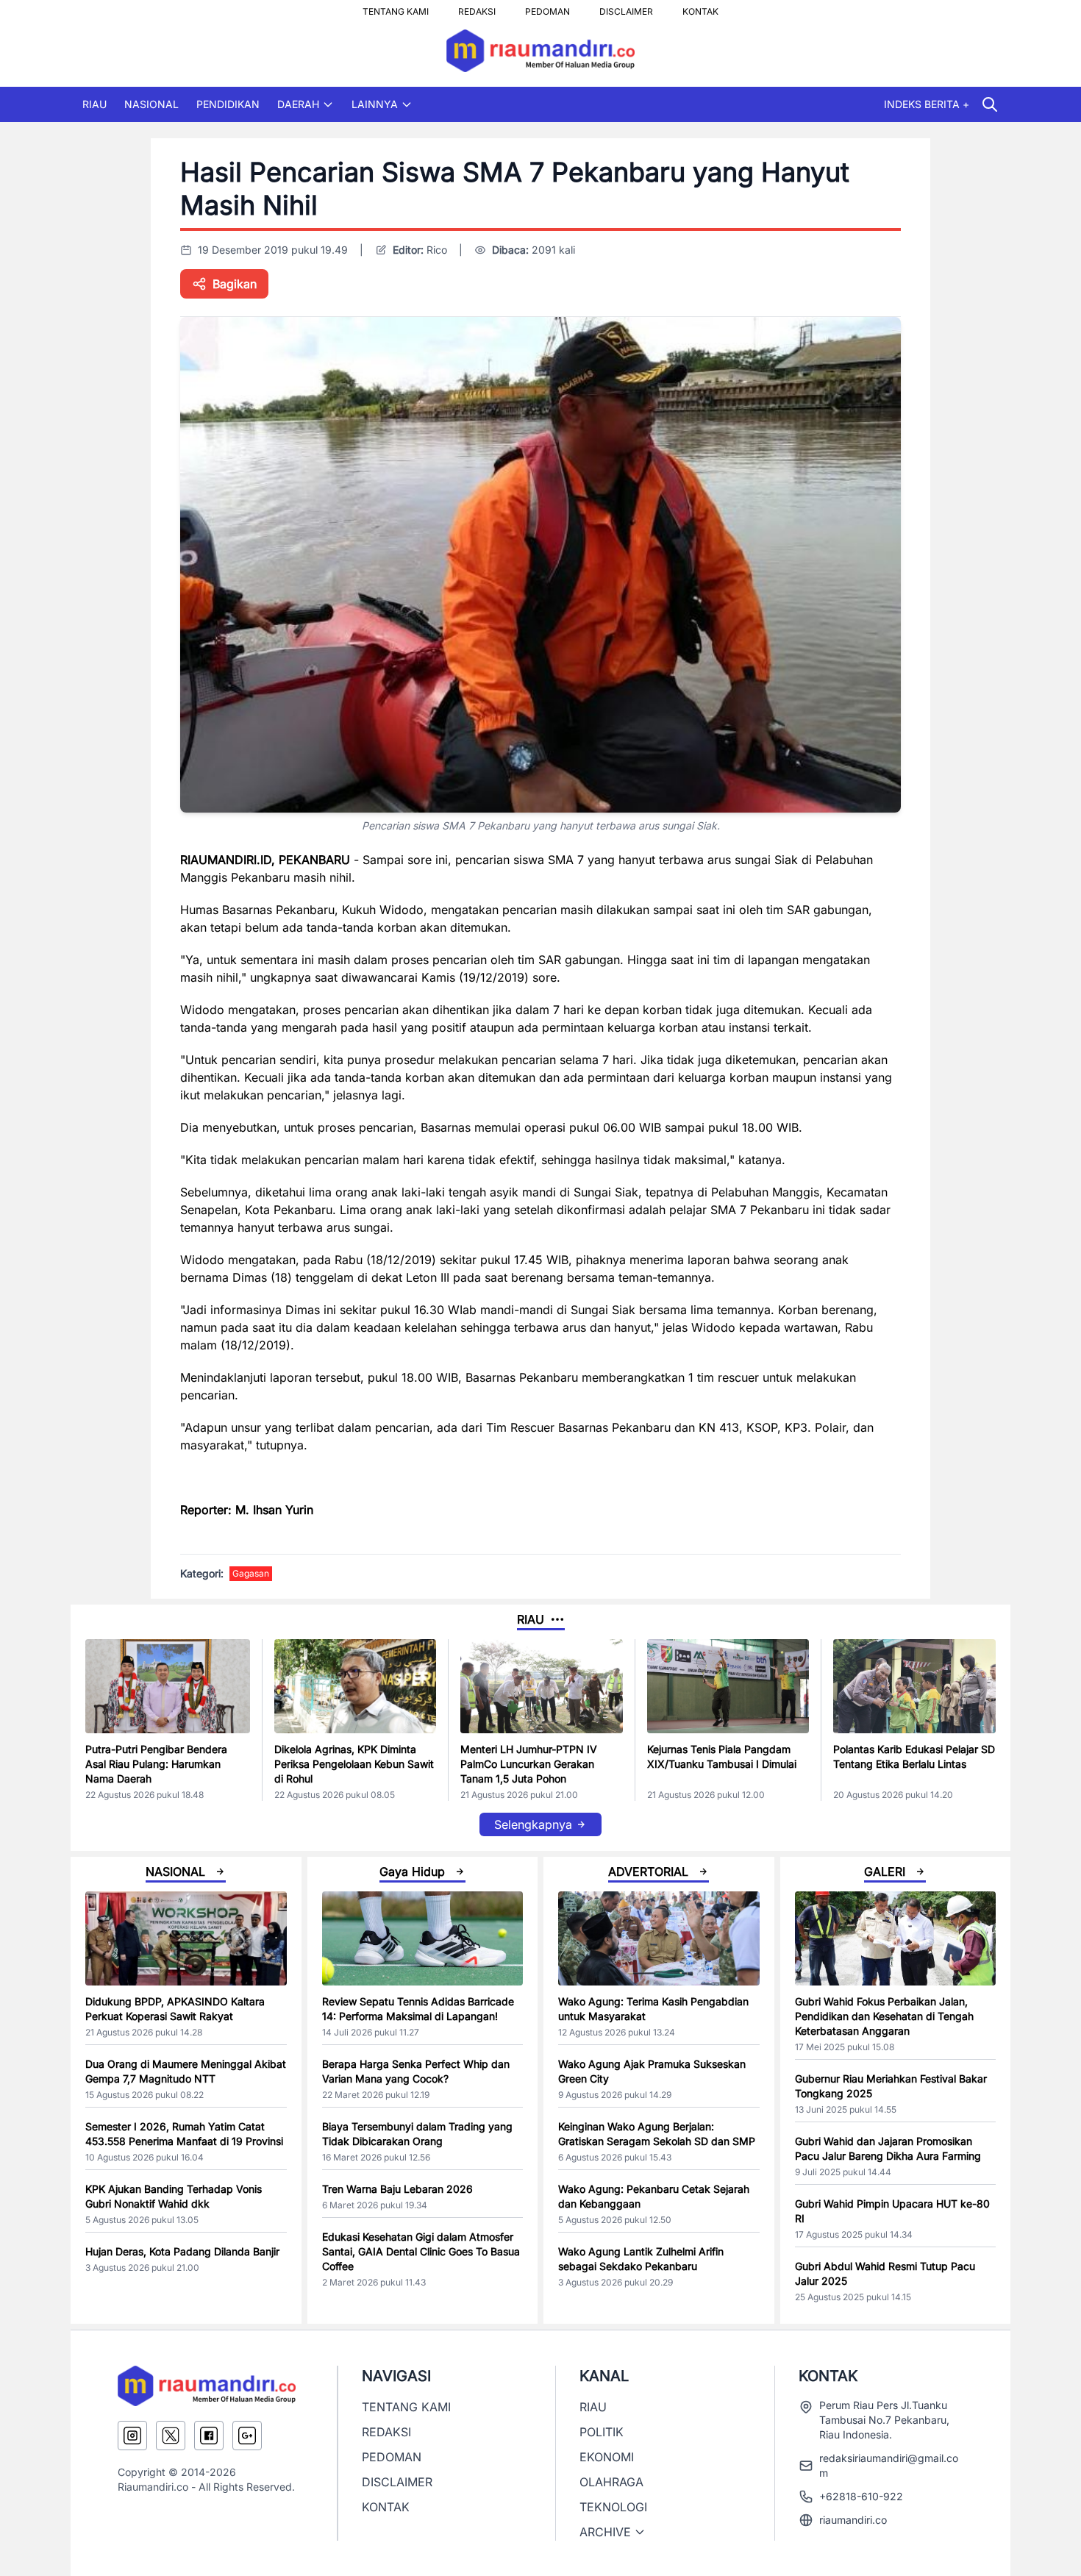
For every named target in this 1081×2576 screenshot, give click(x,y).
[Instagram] (132, 2436)
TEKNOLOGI (613, 2507)
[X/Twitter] (171, 2436)
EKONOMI (607, 2457)
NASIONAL (151, 104)
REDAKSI (477, 7)
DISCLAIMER (626, 7)
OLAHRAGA (611, 2482)
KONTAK (700, 7)
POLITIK (602, 2432)
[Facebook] (209, 2436)
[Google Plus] (247, 2436)
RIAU (94, 104)
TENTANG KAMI (396, 7)
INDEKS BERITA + (927, 104)
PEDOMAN (547, 7)
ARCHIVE (605, 2532)
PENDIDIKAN (228, 104)
